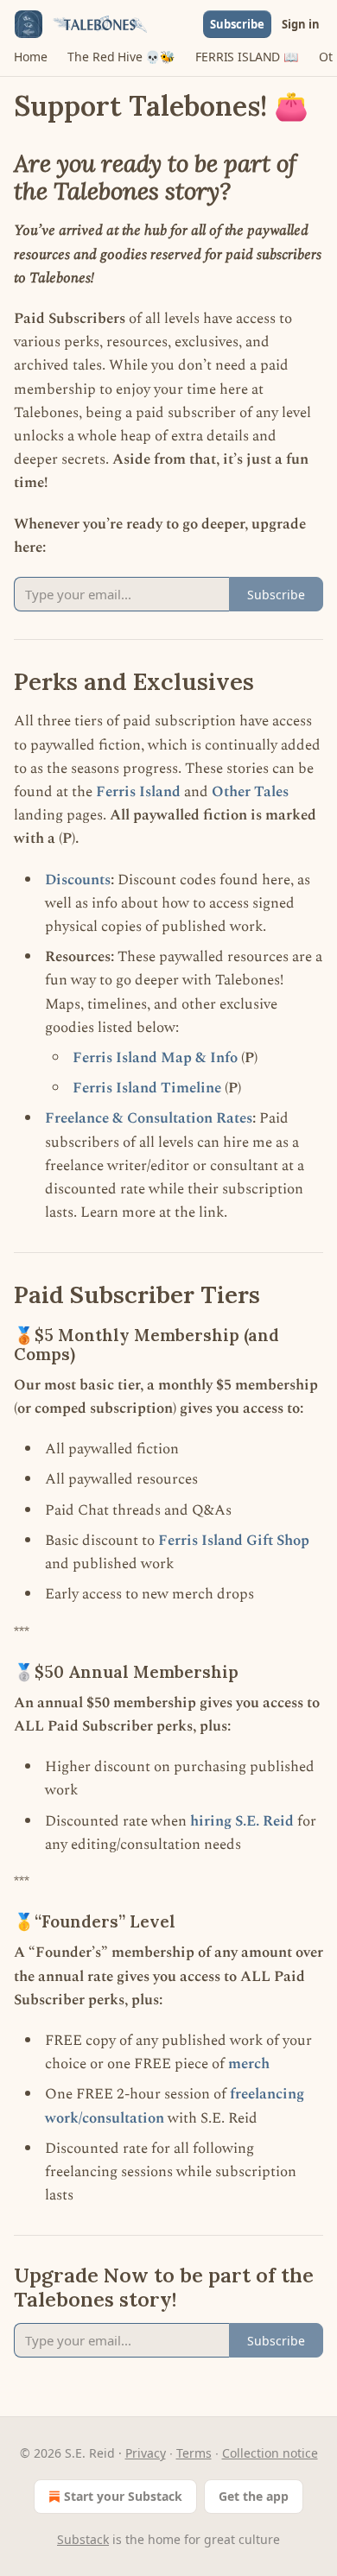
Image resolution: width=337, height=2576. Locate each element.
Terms (194, 2453)
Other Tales (250, 792)
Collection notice (270, 2453)
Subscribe (237, 24)
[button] (30, 57)
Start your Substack (123, 2496)
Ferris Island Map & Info (155, 1058)
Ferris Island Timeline (147, 1088)
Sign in (301, 24)
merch (249, 2064)
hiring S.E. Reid (242, 1821)
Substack (83, 2539)
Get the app (254, 2496)
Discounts (78, 880)
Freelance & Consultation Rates (149, 1118)
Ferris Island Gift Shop (234, 1541)
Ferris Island (138, 792)
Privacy (146, 2453)
